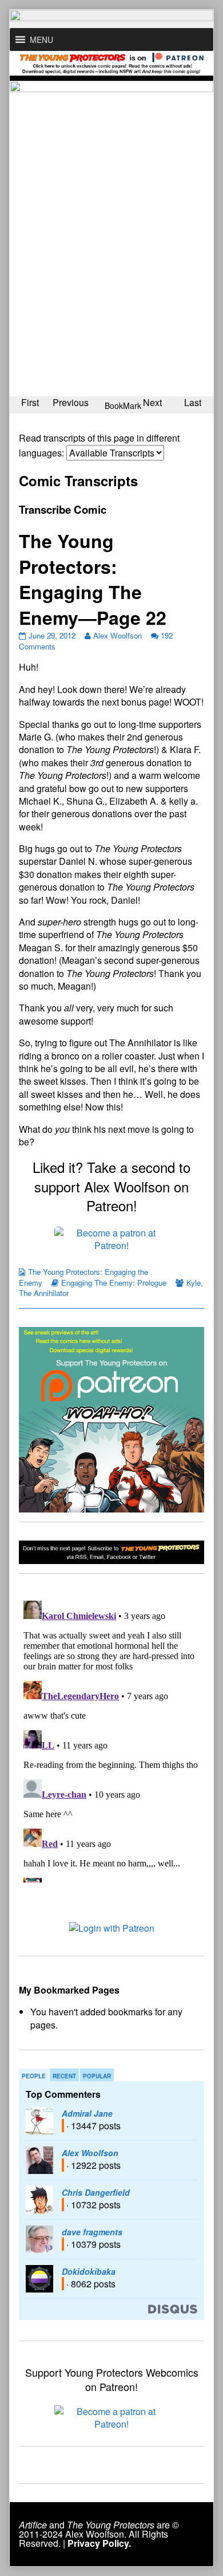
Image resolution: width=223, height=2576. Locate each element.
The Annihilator (44, 1293)
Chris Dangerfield (96, 2192)
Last (193, 402)
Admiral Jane (87, 2113)
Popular (97, 2076)
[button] (41, 40)
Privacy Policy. (99, 2543)
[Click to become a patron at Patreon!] (111, 1238)
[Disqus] (111, 1739)
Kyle (194, 1283)
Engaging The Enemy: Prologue (114, 1283)
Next (152, 402)
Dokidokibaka (89, 2271)
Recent (64, 2076)
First (30, 402)
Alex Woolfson (118, 635)
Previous (71, 402)
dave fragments (92, 2232)
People (34, 2076)
